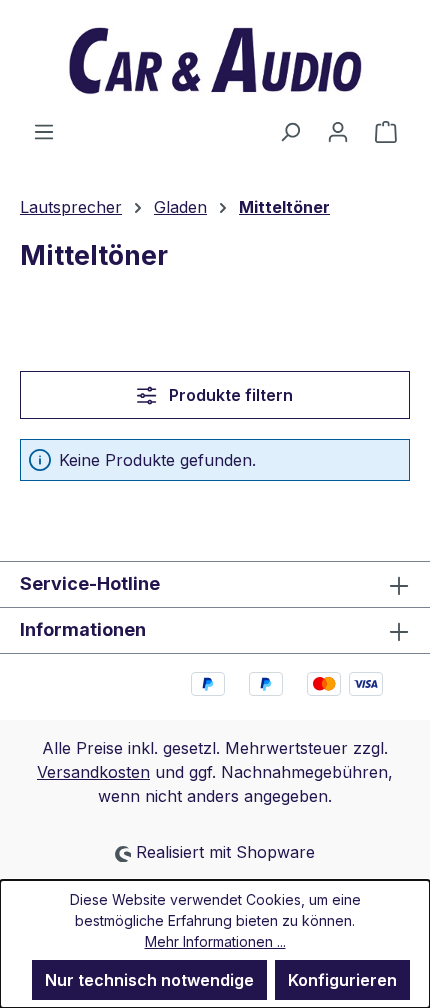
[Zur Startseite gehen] (215, 59)
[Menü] (44, 131)
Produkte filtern (229, 395)
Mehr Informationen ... (215, 941)
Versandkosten (93, 772)
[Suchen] (290, 131)
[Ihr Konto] (338, 131)
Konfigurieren (342, 980)
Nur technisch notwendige (149, 980)
